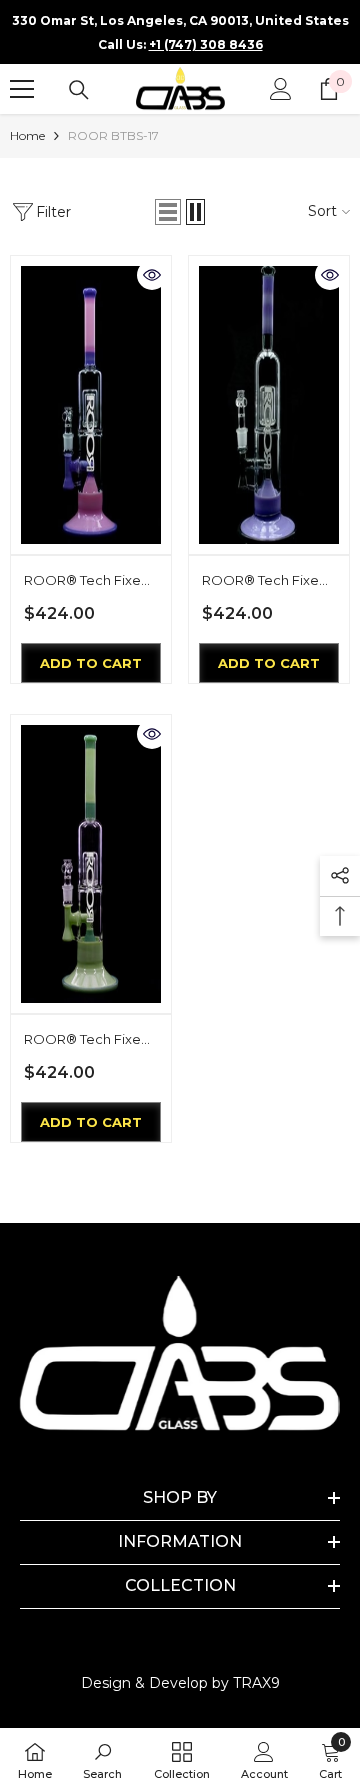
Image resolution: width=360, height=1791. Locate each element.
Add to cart (91, 663)
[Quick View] (152, 275)
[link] (102, 1759)
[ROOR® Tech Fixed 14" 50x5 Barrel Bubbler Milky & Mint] (91, 864)
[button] (168, 212)
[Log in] (281, 89)
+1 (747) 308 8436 (206, 44)
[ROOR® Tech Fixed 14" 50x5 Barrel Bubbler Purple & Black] (269, 405)
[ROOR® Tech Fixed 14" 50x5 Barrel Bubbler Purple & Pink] (91, 405)
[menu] (22, 89)
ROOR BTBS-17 (113, 135)
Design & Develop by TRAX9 (180, 1683)
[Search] (79, 90)
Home (27, 135)
